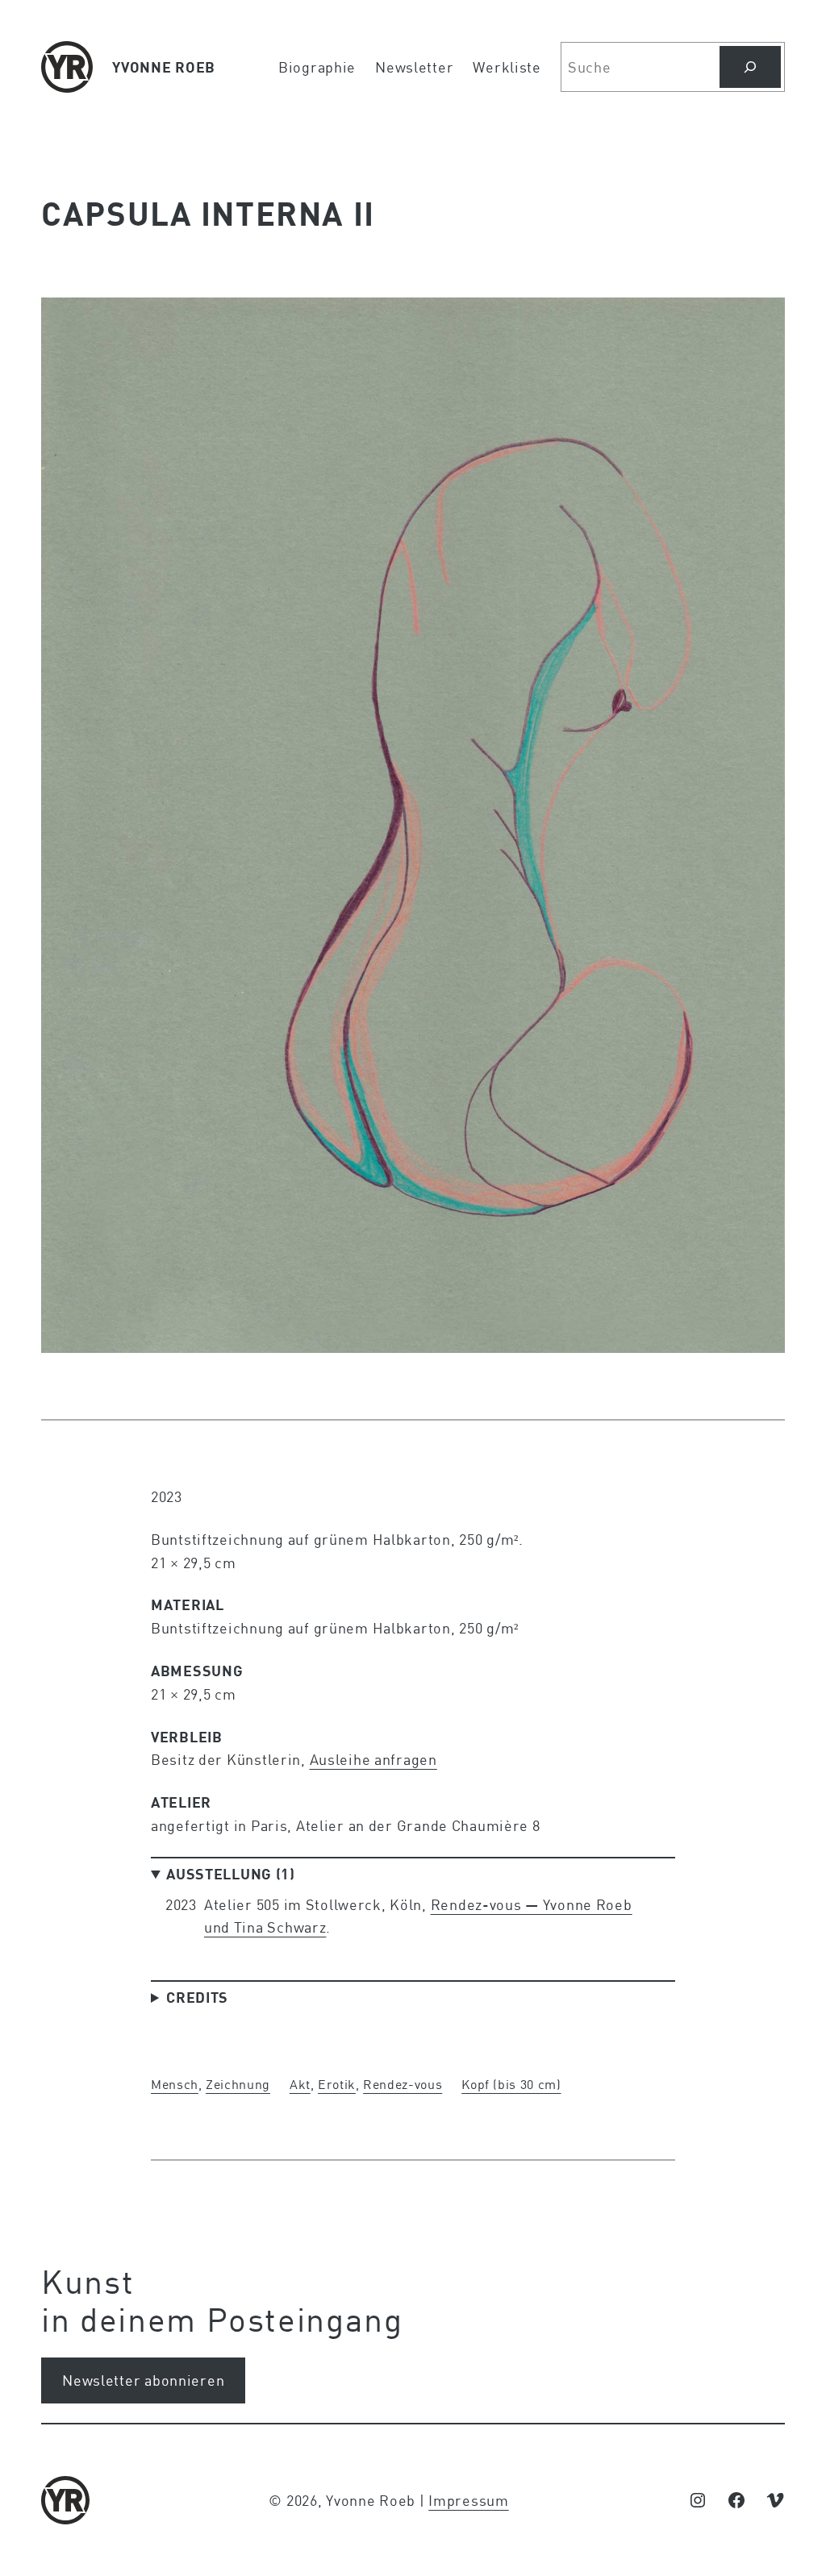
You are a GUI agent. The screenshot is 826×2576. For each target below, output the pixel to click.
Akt (300, 2084)
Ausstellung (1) (231, 1874)
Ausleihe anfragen (373, 1759)
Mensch (175, 2084)
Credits (197, 1997)
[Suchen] (750, 67)
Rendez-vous (403, 2084)
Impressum (468, 2500)
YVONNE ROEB (164, 67)
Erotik (337, 2084)
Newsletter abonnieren (143, 2380)
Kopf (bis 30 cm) (511, 2084)
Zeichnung (238, 2084)
